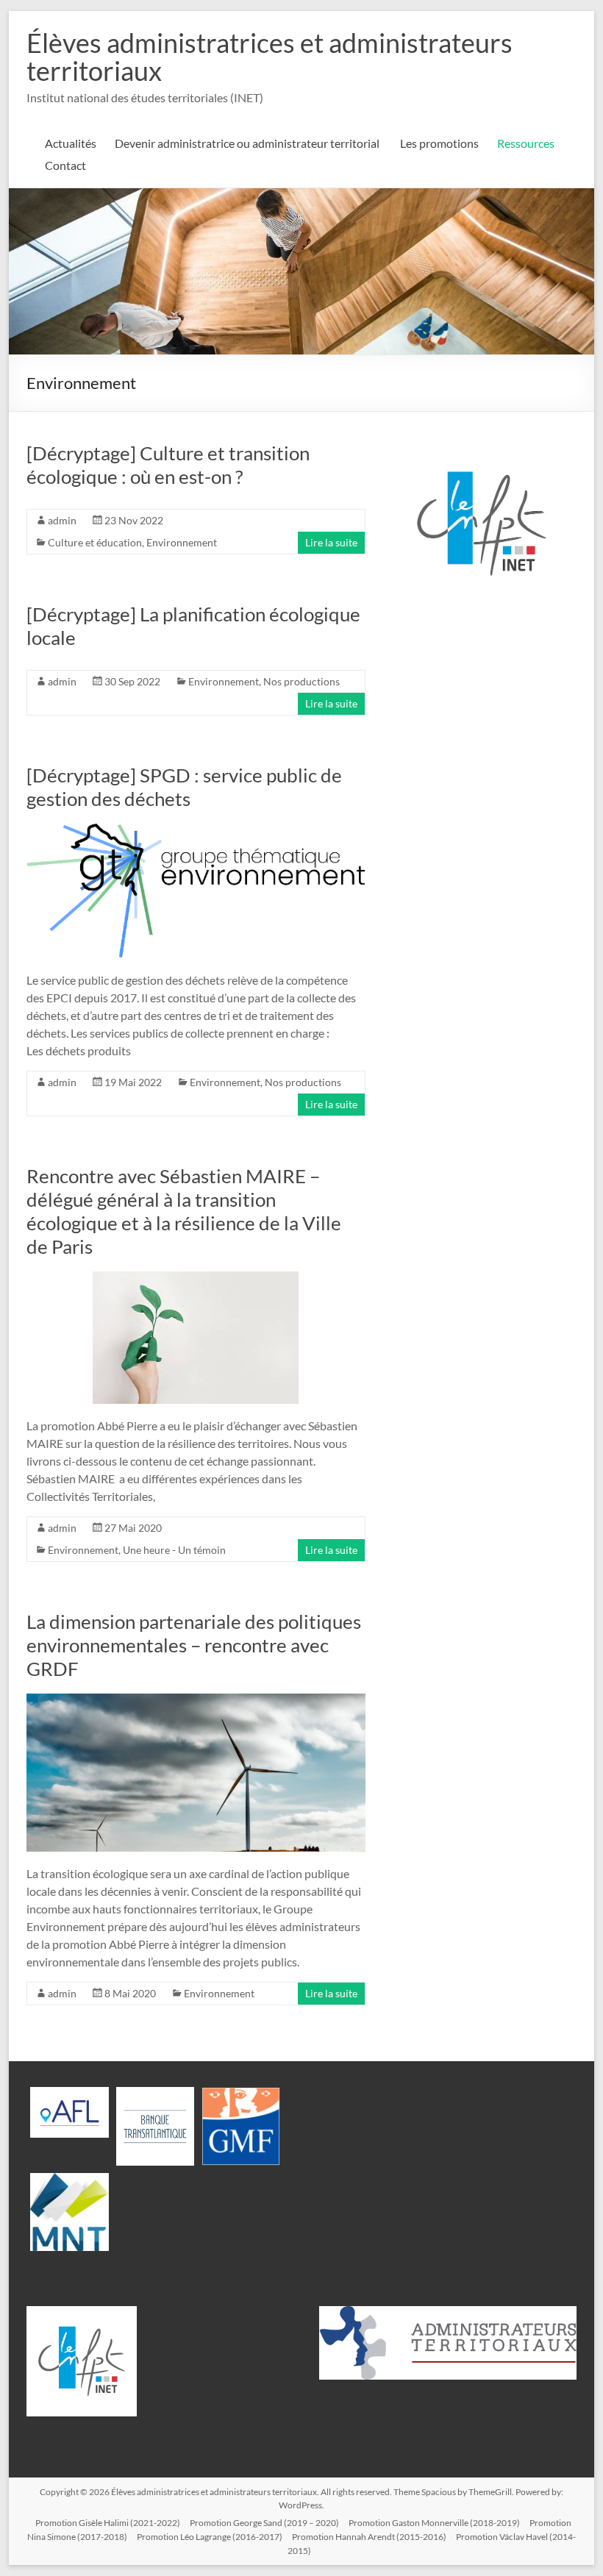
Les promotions (439, 143)
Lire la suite (331, 542)
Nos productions (301, 681)
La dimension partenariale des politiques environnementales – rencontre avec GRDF (194, 1645)
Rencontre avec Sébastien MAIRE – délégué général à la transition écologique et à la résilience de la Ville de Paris (184, 1211)
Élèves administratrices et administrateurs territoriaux (270, 57)
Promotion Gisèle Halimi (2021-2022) (108, 2523)
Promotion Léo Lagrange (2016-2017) (210, 2537)
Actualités (71, 143)
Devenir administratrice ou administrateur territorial (248, 143)
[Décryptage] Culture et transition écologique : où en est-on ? (168, 465)
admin (62, 520)
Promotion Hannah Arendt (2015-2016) (369, 2537)
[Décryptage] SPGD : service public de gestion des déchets (184, 787)
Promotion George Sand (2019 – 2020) (264, 2523)
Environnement (182, 542)
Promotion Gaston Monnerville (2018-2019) (434, 2523)
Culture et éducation (95, 542)
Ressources (526, 143)
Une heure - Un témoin (174, 1550)
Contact (65, 165)
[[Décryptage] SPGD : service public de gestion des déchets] (196, 831)
